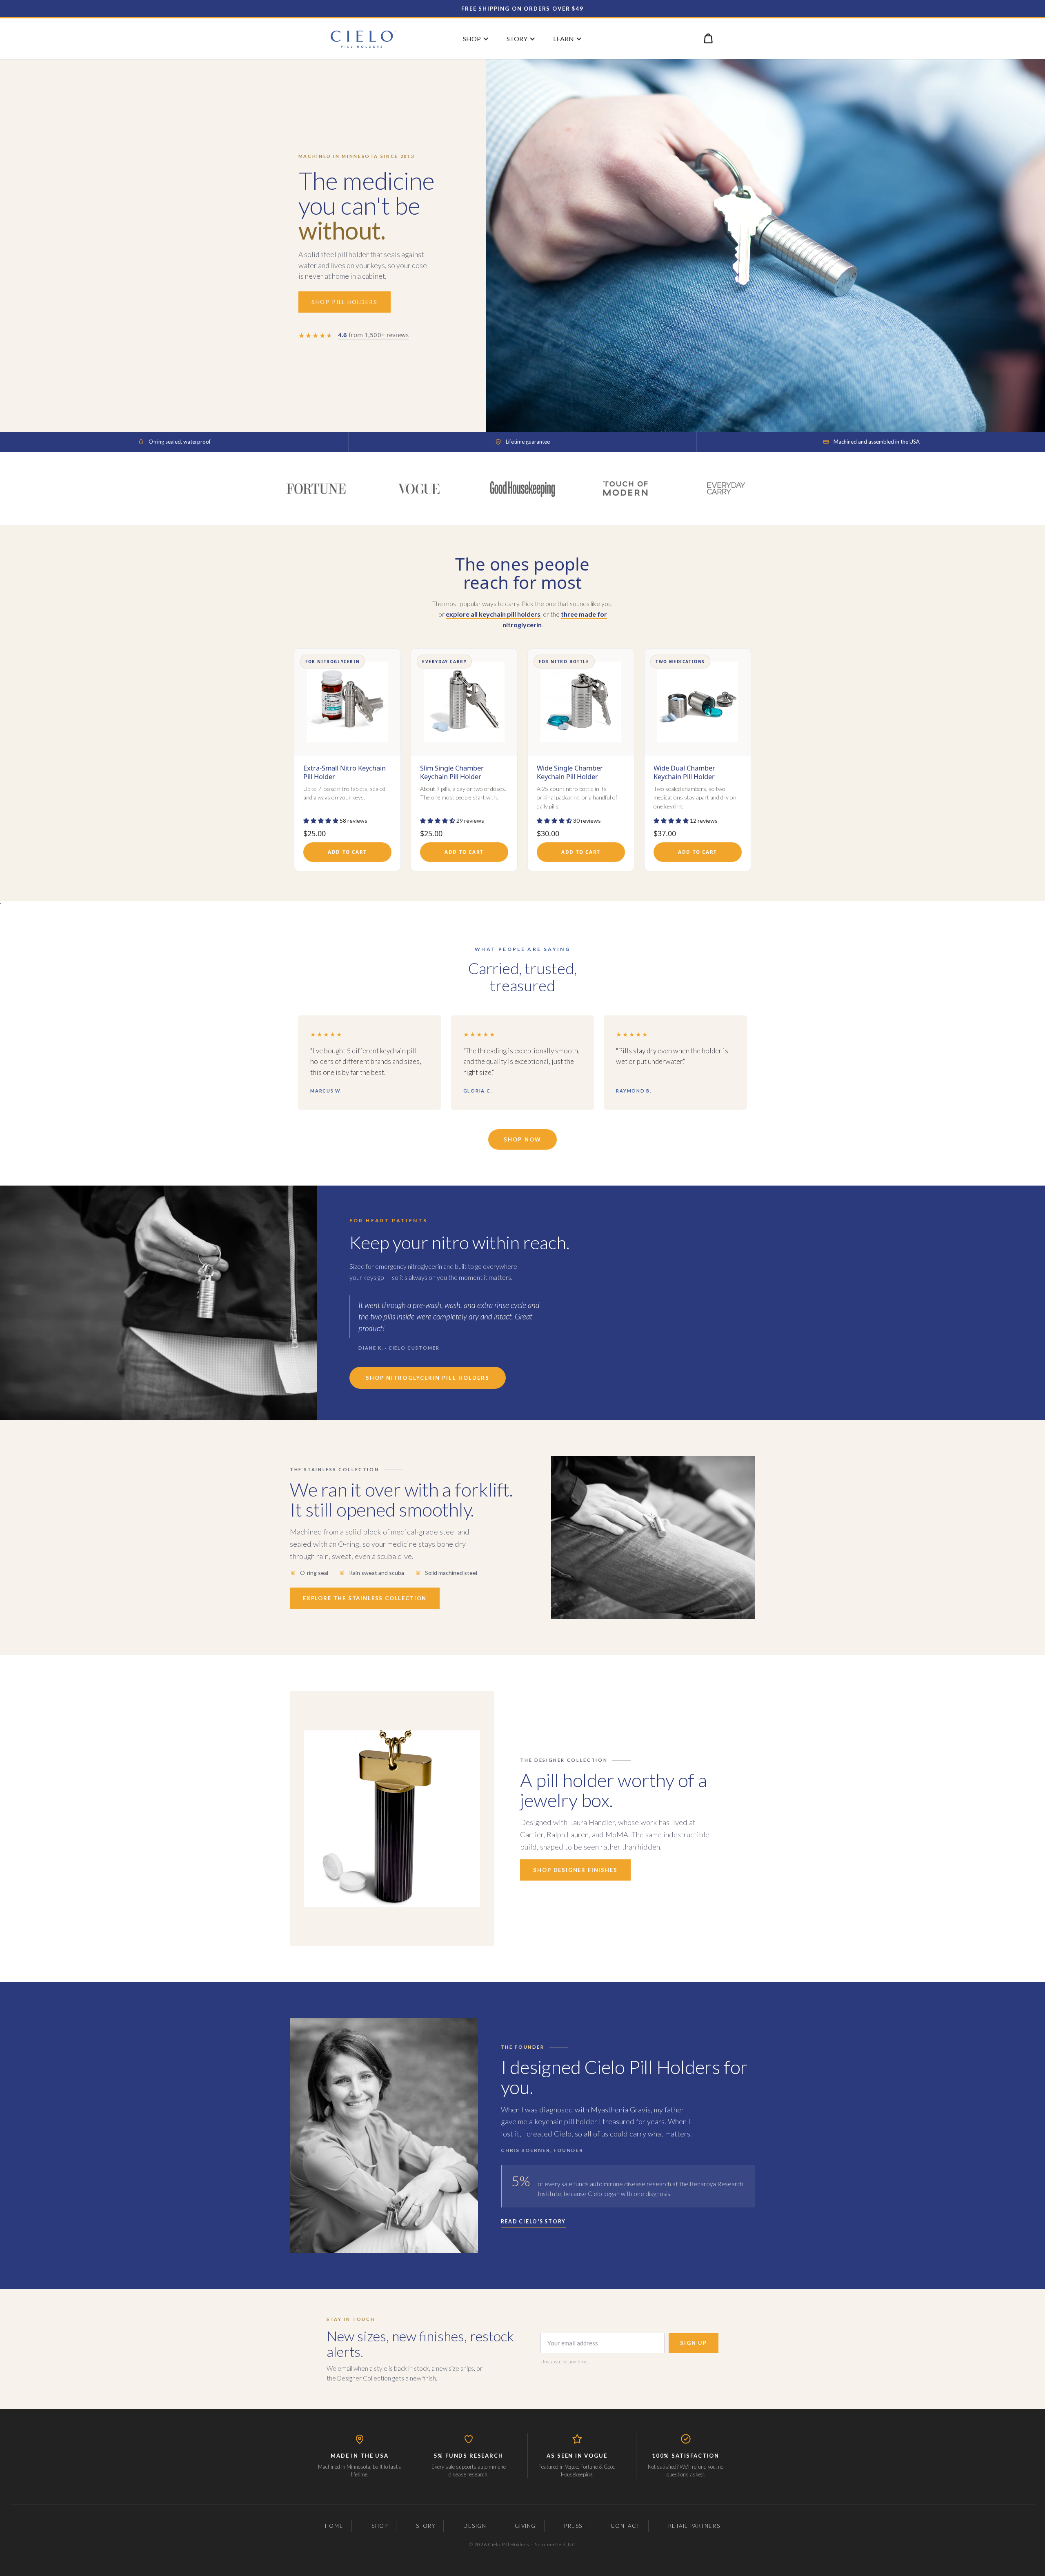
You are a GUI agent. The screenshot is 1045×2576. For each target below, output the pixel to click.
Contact (625, 2526)
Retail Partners (694, 2526)
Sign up (694, 2343)
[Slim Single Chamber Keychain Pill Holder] (464, 760)
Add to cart (347, 852)
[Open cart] (708, 38)
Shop (380, 2526)
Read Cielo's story (534, 2222)
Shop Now (522, 1139)
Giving (525, 2526)
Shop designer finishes (575, 1870)
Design (475, 2526)
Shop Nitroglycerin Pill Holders (428, 1378)
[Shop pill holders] (766, 245)
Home (334, 2526)
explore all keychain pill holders (493, 614)
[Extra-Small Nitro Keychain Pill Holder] (347, 760)
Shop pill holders (345, 302)
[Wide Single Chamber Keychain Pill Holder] (581, 760)
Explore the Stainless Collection (365, 1598)
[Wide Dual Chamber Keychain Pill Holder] (698, 760)
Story (426, 2526)
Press (573, 2526)
